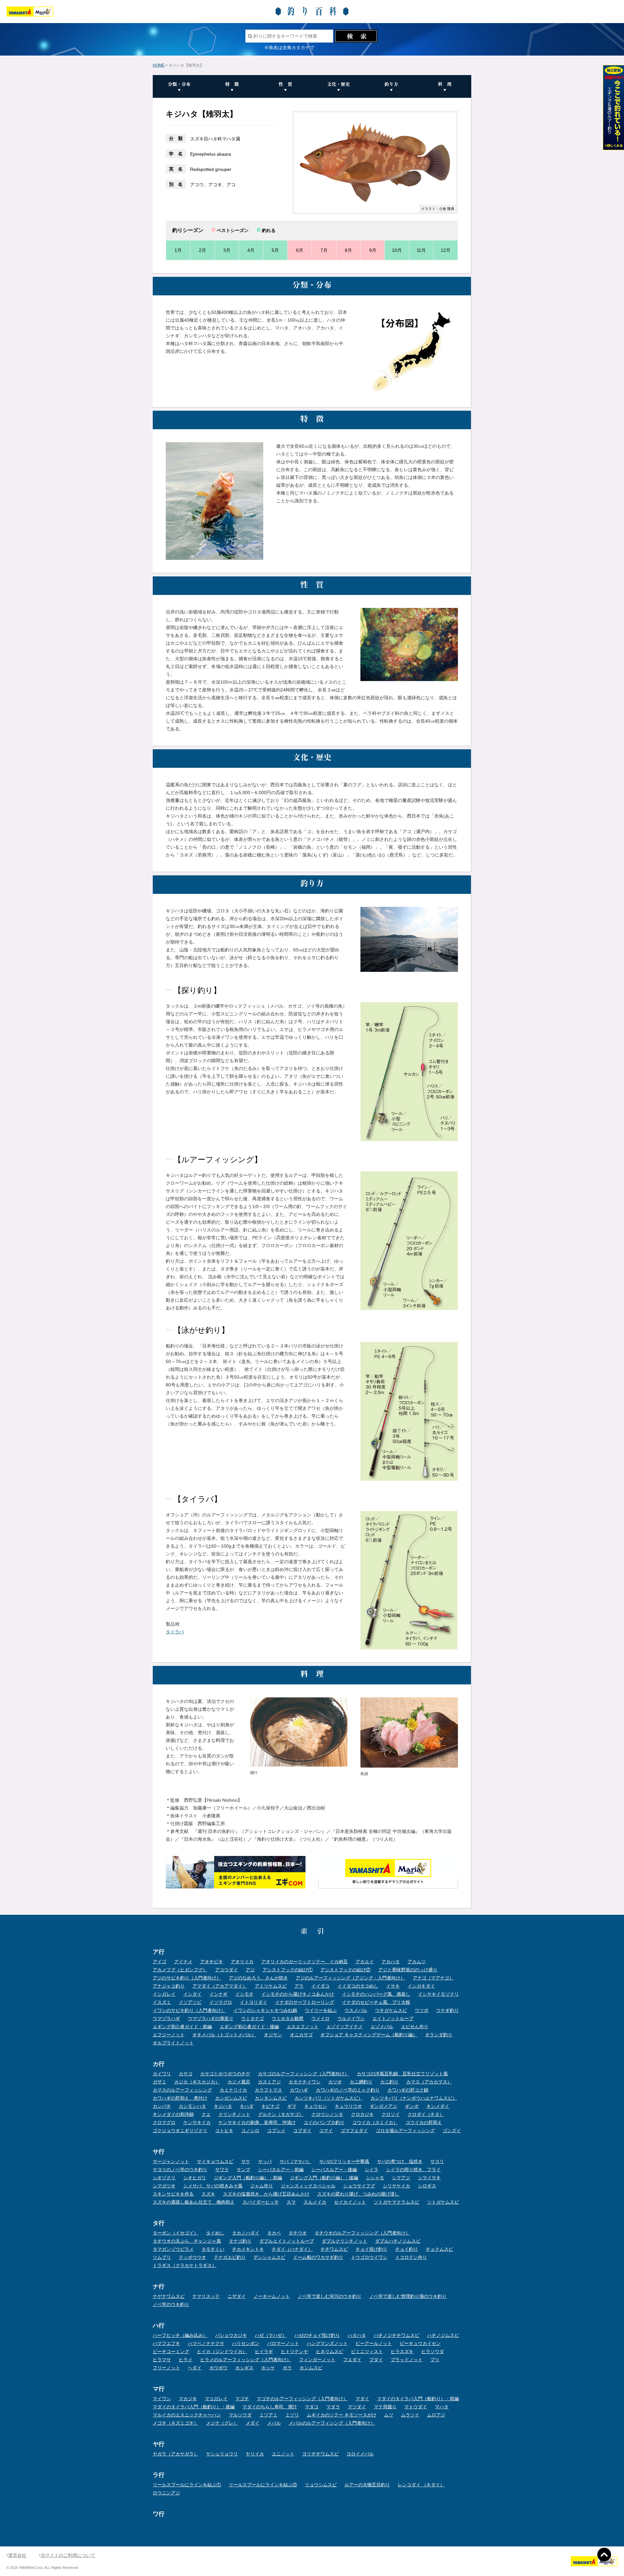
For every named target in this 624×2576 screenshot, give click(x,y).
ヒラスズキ (402, 2351)
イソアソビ (190, 2002)
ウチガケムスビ (391, 2010)
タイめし (215, 2233)
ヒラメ (186, 2360)
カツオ (335, 2082)
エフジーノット (169, 2035)
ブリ (435, 2360)
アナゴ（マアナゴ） (433, 1978)
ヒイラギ (264, 2351)
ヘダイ (195, 2368)
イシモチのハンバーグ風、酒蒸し (376, 1994)
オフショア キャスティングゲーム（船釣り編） (369, 2035)
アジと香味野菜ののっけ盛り (408, 1970)
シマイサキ (429, 2178)
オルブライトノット (173, 2043)
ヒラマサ (162, 2360)
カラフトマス (268, 2090)
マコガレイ (216, 2399)
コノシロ (250, 2131)
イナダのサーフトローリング (305, 2002)
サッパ (265, 2161)
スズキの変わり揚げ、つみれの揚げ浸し (358, 2194)
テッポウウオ (192, 2257)
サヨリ (437, 2161)
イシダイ (192, 1994)
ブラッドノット (407, 2360)
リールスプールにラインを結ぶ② (263, 2485)
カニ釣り (389, 2082)
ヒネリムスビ (330, 2351)
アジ (250, 1970)
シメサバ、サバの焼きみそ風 (213, 2186)
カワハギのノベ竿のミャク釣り (348, 2090)
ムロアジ (436, 2415)
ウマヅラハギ (166, 2018)
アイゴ (160, 1962)
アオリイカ (242, 1962)
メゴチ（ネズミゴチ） (175, 2423)
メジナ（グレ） (222, 2423)
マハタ (442, 2407)
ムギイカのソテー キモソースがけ (342, 2415)
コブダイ (302, 2131)
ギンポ (412, 2106)
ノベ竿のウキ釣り (171, 2304)
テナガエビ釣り (230, 2257)
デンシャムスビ (269, 2257)
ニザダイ (237, 2296)
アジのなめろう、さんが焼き (258, 1978)
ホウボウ (218, 2368)
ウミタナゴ (253, 2018)
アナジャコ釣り (169, 1986)
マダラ (333, 2407)
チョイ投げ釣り (371, 2249)
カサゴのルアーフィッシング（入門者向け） (304, 2074)
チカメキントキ (248, 2249)
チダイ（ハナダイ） (292, 2249)
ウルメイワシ (351, 2018)
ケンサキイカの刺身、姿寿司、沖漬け (257, 2122)
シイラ (371, 2170)
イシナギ (218, 1994)
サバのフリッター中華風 (344, 2161)
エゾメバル (382, 2027)
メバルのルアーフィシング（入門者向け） (332, 2423)
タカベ (274, 2233)
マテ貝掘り (385, 2407)
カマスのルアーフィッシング (182, 2090)
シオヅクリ (164, 2178)
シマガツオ (164, 2186)
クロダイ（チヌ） (426, 2114)
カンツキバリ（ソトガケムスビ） (329, 2098)
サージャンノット (171, 2161)
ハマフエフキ (166, 2343)
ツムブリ (162, 2257)
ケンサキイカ (197, 2122)
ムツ (389, 2415)
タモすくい (213, 2249)
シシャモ (375, 2178)
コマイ (326, 2131)
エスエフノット (303, 2027)
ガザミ (160, 2082)
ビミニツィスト (367, 2351)
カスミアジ (269, 2082)
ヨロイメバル (360, 2454)
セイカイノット (350, 2202)
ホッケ (268, 2368)
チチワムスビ (334, 2249)
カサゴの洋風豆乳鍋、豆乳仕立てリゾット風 (402, 2074)
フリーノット (166, 2368)
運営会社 (17, 2555)
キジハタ (223, 2106)
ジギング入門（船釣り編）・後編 (324, 2178)
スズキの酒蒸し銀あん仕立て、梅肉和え (194, 2202)
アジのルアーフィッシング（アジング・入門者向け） (350, 1978)
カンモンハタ (192, 2106)
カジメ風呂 (239, 2082)
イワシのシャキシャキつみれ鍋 (265, 2010)
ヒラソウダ (433, 2351)
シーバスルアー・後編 (334, 2170)
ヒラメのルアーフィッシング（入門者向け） (246, 2360)
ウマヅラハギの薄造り (211, 2018)
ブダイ (376, 2360)
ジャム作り (262, 2186)
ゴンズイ (452, 2131)
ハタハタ (357, 2335)
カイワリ (162, 2074)
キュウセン (316, 2106)
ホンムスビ (311, 2368)
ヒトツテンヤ (294, 2351)
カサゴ (186, 2074)
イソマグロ (221, 2002)
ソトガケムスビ (443, 2202)
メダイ (253, 2423)
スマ (291, 2202)
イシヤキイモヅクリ (438, 1994)
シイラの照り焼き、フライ (413, 2170)
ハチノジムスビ (443, 2335)
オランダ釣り (439, 2035)
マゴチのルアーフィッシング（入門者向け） (302, 2399)
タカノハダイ (246, 2233)
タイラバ (175, 1632)
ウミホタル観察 (288, 2018)
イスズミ (162, 2002)
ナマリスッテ (206, 2296)
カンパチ (162, 2106)
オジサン (273, 2035)
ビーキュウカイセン (420, 2343)
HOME (159, 65)
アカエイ (365, 1962)
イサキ (393, 1986)
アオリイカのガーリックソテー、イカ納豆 (305, 1962)
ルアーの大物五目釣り (367, 2485)
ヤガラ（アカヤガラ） (175, 2454)
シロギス (427, 2186)
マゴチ (242, 2399)
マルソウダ (240, 2415)
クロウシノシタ (327, 2114)
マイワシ (162, 2399)
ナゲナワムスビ (169, 2296)
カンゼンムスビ (231, 2098)
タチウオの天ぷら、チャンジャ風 (187, 2241)
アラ (299, 1986)
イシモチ (244, 1994)
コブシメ (276, 2131)
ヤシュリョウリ (222, 2454)
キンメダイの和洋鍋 (173, 2114)
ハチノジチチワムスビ (396, 2335)
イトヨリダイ (253, 2002)
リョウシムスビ (321, 2485)
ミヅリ (292, 2415)
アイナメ (183, 1962)
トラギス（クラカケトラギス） (185, 2265)
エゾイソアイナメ (344, 2027)
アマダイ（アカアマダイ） (220, 1986)
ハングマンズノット (327, 2343)
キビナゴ (270, 2106)
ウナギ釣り (448, 2010)
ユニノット (283, 2454)
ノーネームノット (272, 2296)
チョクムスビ (439, 2249)
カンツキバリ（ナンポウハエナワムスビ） (414, 2098)
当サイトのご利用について (68, 2555)
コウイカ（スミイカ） (375, 2122)
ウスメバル (356, 2010)
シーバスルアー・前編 (281, 2170)
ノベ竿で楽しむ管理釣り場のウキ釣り (408, 2296)
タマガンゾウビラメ (173, 2249)
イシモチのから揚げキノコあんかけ (298, 1994)
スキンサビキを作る (173, 2194)
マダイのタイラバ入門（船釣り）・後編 (194, 2407)
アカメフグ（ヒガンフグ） (180, 1970)
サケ (246, 2161)
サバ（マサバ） (295, 2161)
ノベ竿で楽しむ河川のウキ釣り (330, 2296)
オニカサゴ (301, 2035)
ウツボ (422, 2010)
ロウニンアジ (166, 2493)
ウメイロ (320, 2018)
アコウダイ (227, 1970)
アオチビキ (212, 1962)
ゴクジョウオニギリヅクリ (180, 2131)
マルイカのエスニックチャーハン (187, 2415)
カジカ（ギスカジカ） (197, 2082)
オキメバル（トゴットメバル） (224, 2035)
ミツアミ (268, 2415)
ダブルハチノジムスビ (398, 2241)
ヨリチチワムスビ (320, 2454)
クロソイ (391, 2114)
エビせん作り (415, 2027)
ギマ (292, 2106)
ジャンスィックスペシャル (308, 2186)
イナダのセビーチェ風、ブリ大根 (376, 2002)
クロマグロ (164, 2122)
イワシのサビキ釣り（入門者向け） (189, 2010)
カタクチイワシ (305, 2082)
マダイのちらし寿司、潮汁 (270, 2407)
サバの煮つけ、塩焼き (400, 2161)
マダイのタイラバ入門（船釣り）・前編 (418, 2399)
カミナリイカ (233, 2090)
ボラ (287, 2368)
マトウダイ (416, 2407)
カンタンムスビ (271, 2098)
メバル (274, 2423)
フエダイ (352, 2360)
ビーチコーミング (171, 2351)
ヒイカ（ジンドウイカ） (222, 2351)
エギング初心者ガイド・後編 (249, 2027)
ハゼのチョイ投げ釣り (317, 2335)
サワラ (222, 2170)
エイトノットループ (393, 2018)
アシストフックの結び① (288, 1970)
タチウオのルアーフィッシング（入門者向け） (362, 2233)
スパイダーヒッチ (261, 2202)
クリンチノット (234, 2114)
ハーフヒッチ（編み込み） (180, 2335)
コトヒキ (224, 2131)
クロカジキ (362, 2114)
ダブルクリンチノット (344, 2241)
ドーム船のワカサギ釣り (318, 2257)
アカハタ (391, 1962)
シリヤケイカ (396, 2186)
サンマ (243, 2170)
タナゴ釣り (240, 2241)
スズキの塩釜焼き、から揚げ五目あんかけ (266, 2194)
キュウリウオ (348, 2106)
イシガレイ (164, 1994)
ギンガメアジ (383, 2106)
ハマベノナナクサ (206, 2343)
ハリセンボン (246, 2343)
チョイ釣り (407, 2249)
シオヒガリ (195, 2178)
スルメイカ (315, 2202)
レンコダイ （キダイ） (421, 2485)
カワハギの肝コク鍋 (408, 2090)
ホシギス (244, 2368)
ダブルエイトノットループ (287, 2241)
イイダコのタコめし (358, 1986)
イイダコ (320, 1986)
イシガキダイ (421, 1986)
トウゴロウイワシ (369, 2257)
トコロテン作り (411, 2257)
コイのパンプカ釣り (324, 2122)
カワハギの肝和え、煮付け (180, 2098)
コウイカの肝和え (424, 2122)
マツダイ (357, 2407)
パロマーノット (283, 2343)
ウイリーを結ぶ (321, 2010)
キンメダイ (438, 2106)
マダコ (312, 2407)
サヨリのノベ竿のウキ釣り (180, 2170)
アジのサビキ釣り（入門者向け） (187, 1978)
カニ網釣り (361, 2082)
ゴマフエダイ (354, 2131)
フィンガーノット (317, 2360)
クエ (206, 2114)
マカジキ (188, 2399)
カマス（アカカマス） (429, 2082)
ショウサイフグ (359, 2186)
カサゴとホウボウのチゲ (225, 2074)
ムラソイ (410, 2415)
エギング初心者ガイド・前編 (182, 2027)
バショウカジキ (231, 2335)
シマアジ (401, 2178)
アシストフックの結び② (345, 1970)
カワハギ (299, 2090)
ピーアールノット (374, 2343)
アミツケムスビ (271, 1986)
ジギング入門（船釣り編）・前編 (248, 2178)
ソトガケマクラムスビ (396, 2202)
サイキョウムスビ (215, 2161)
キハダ (247, 2106)
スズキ (208, 2194)
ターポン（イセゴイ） (175, 2233)
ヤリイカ (255, 2454)
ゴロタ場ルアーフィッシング (405, 2131)
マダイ (362, 2399)
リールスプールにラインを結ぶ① (187, 2485)
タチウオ (298, 2233)
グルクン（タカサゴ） (281, 2114)
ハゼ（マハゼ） (271, 2335)
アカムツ (417, 1962)
